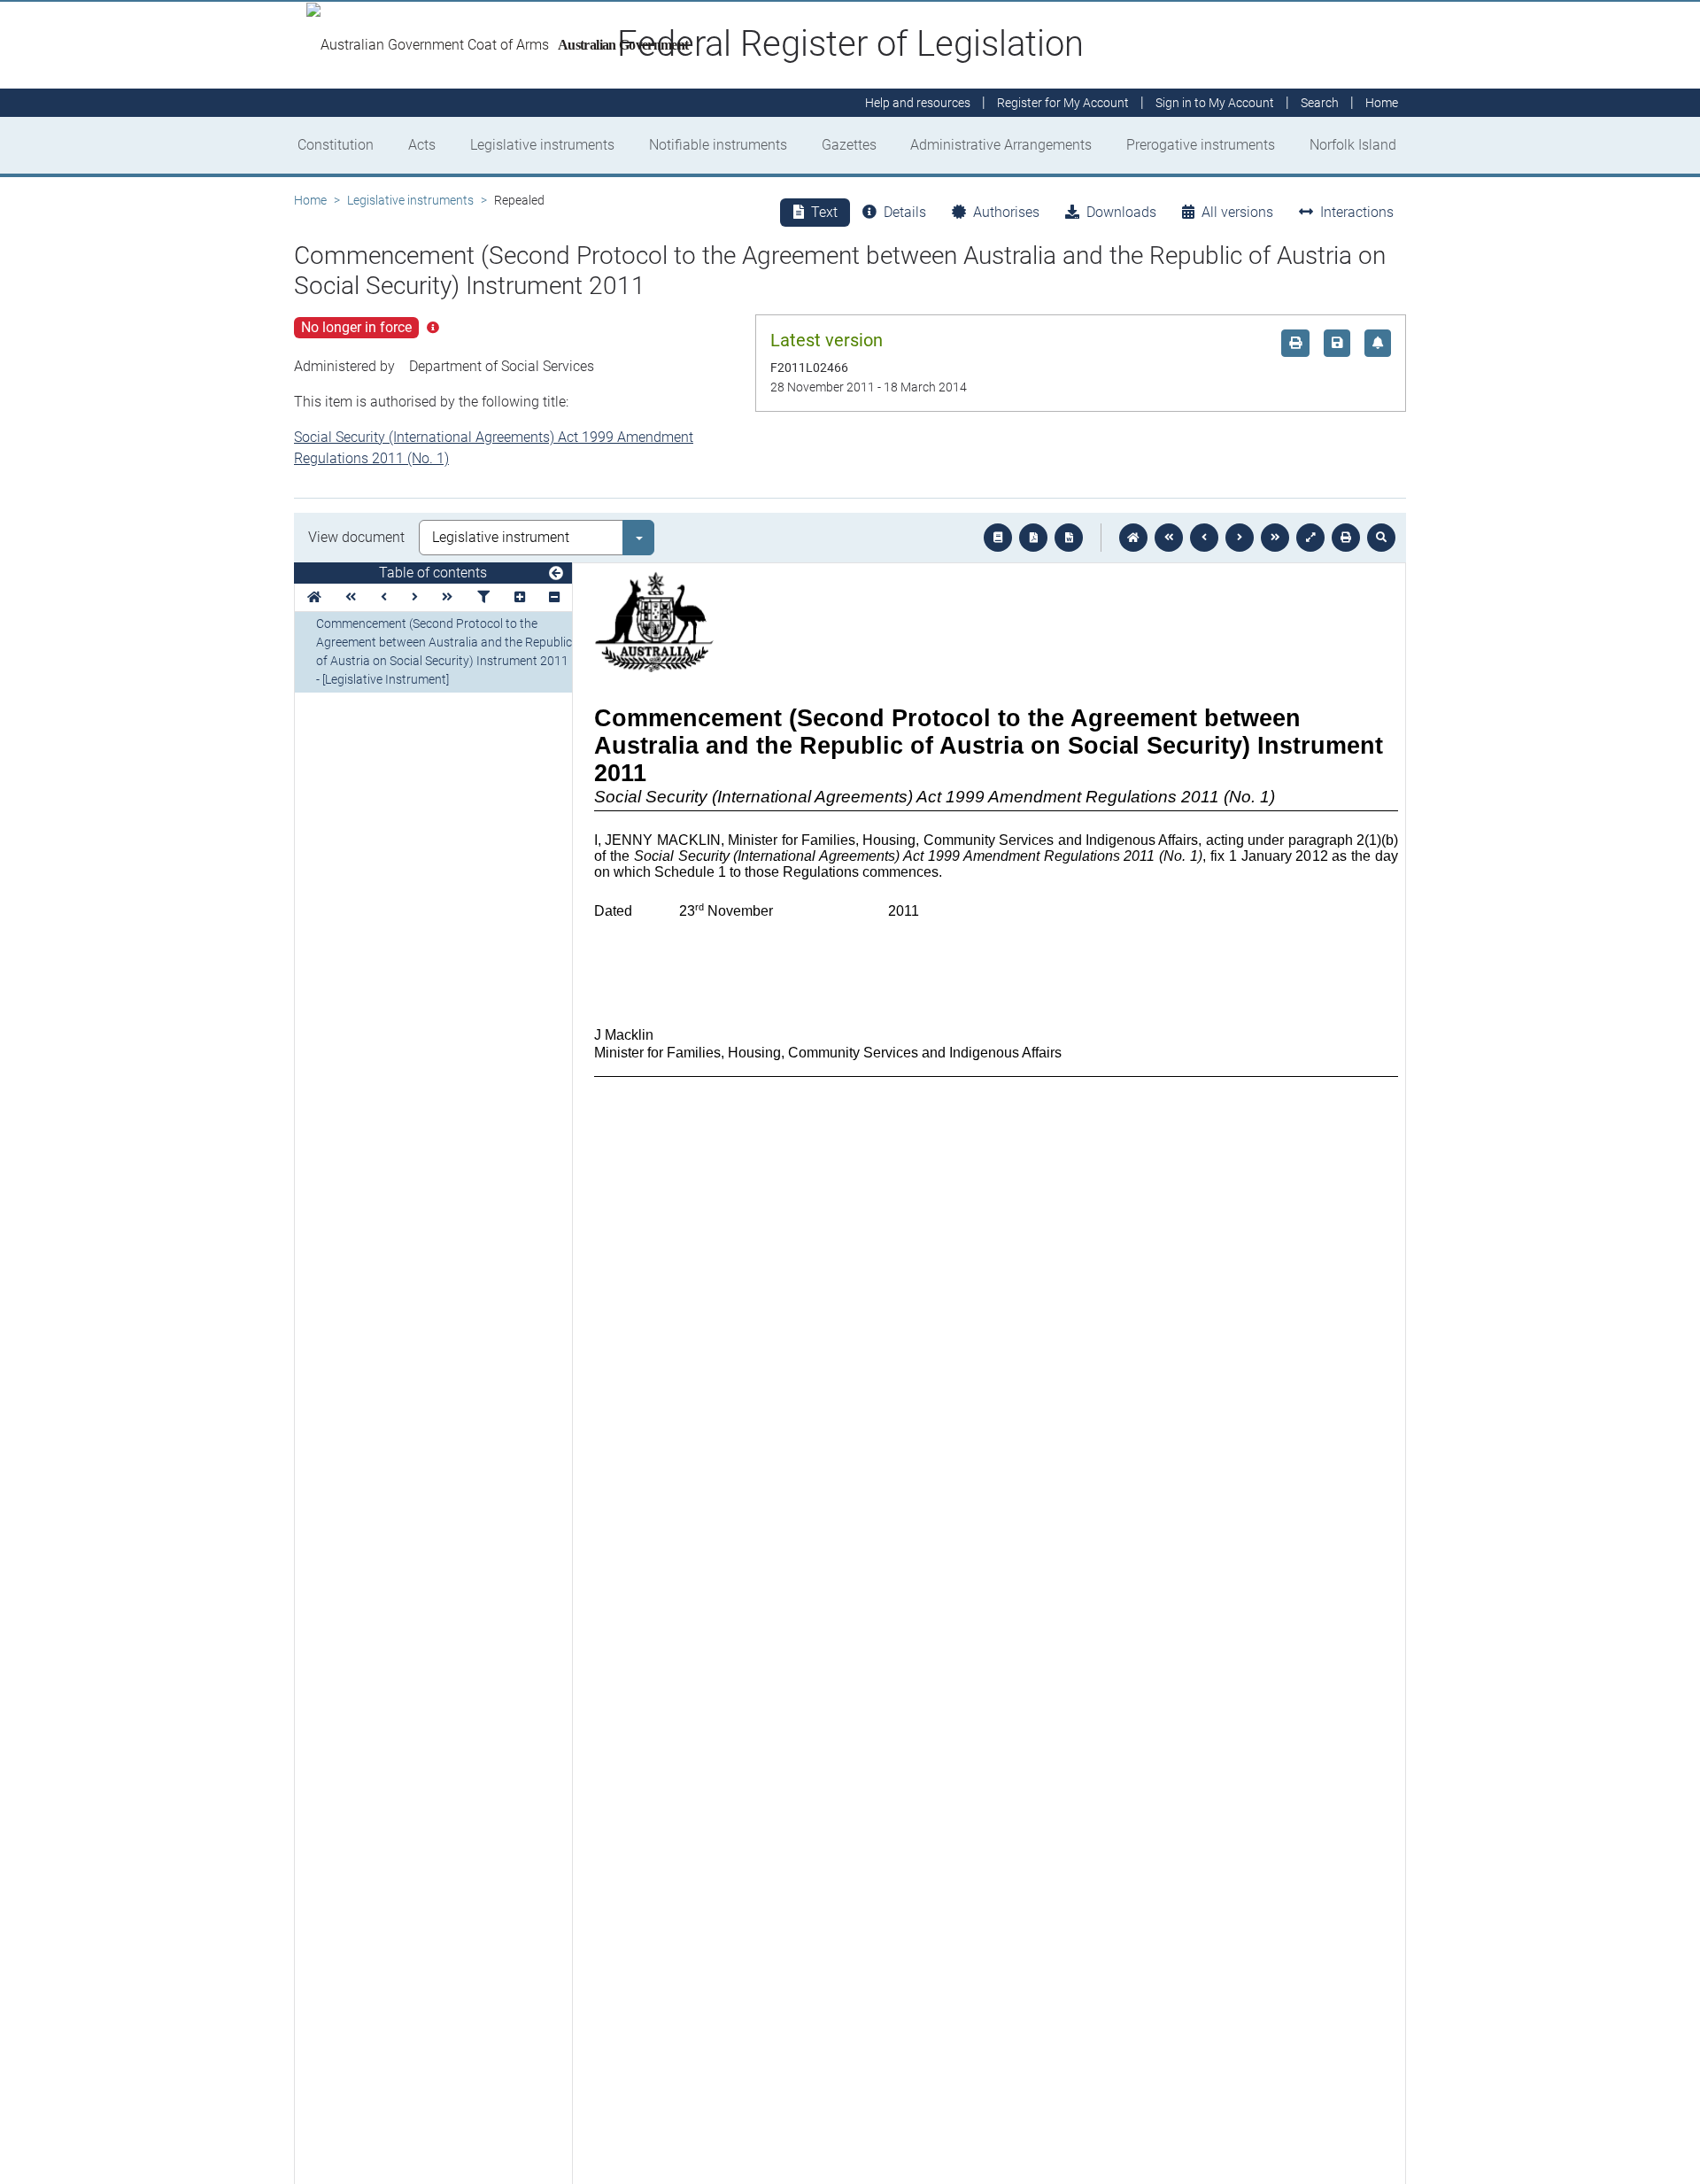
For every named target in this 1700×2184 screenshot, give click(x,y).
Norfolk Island (1353, 145)
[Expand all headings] (520, 597)
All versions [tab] (1237, 212)
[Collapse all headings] (554, 597)
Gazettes (849, 145)
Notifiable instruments (718, 145)
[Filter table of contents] (483, 597)
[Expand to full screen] (1310, 538)
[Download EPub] (998, 538)
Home (310, 200)
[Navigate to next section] (1240, 538)
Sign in (1215, 103)
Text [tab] (824, 212)
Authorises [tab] (1006, 212)
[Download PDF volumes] (1033, 538)
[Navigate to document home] (1133, 538)
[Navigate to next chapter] (1275, 538)
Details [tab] (905, 212)
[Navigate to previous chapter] (1169, 538)
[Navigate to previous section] (1204, 538)
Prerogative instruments (1201, 145)
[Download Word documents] (1069, 538)
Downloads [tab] (1121, 212)
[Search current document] (1381, 538)
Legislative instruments (542, 145)
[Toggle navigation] (556, 574)
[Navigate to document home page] (314, 597)
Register (1063, 103)
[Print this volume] (1346, 538)
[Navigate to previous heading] (384, 597)
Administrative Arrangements (1001, 145)
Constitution (336, 145)
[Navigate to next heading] (415, 597)
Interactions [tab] (1357, 212)
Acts (422, 145)
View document (356, 537)
